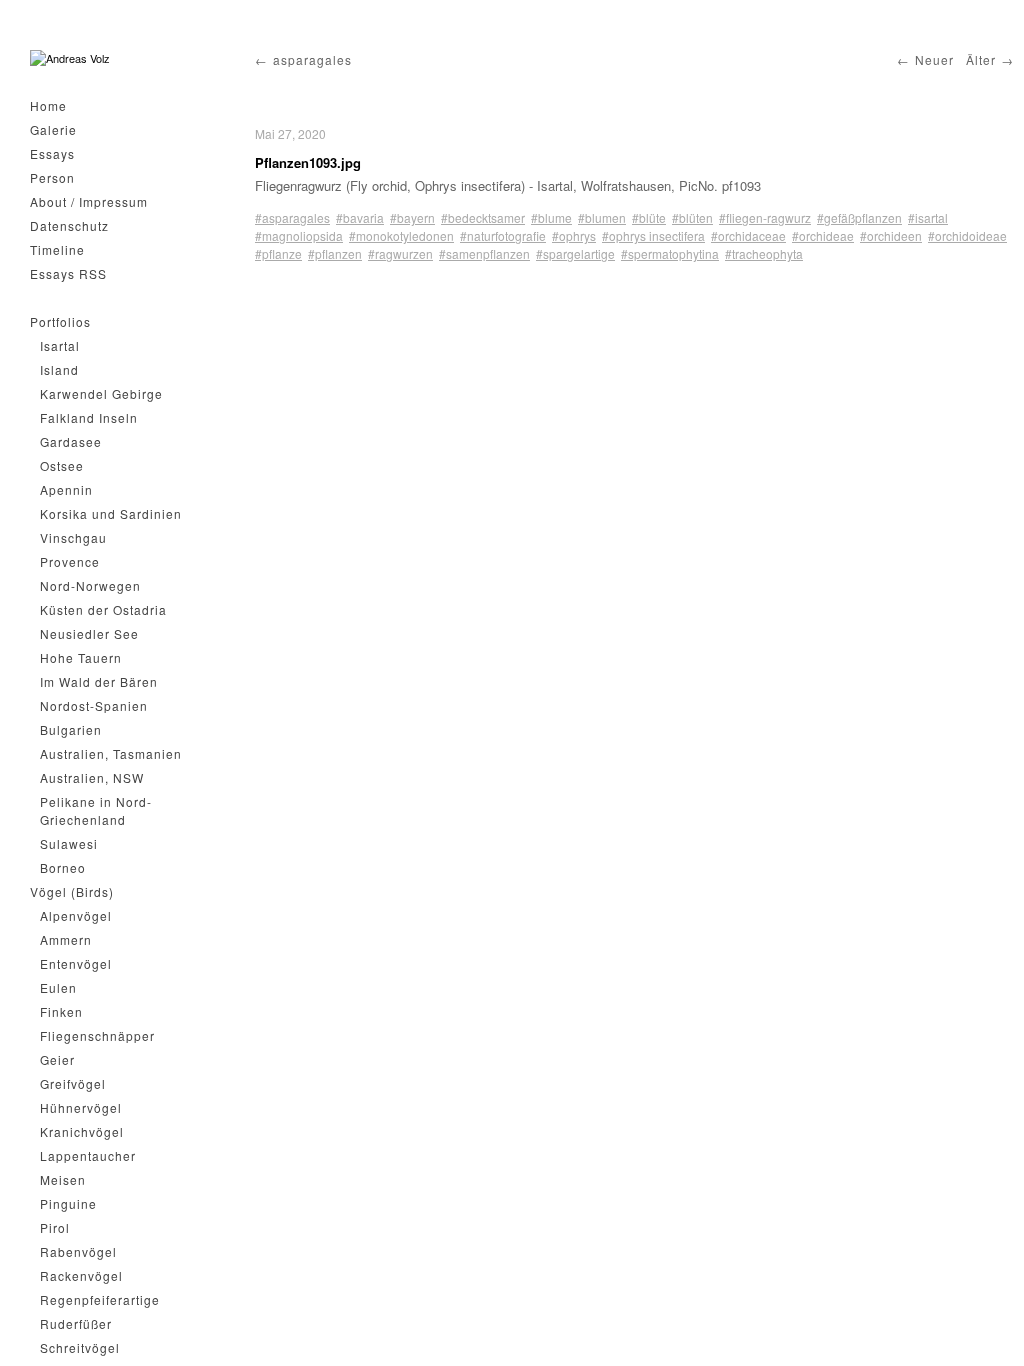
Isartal (60, 345)
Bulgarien (71, 729)
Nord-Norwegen (90, 585)
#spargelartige (575, 253)
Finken (61, 1011)
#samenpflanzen (484, 253)
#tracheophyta (764, 253)
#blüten (692, 217)
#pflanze (278, 253)
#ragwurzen (400, 253)
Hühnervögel (81, 1107)
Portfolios (60, 321)
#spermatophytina (670, 253)
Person (52, 177)
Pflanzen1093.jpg (308, 162)
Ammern (66, 939)
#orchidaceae (748, 235)
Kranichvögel (82, 1131)
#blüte (649, 217)
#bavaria (360, 217)
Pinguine (68, 1203)
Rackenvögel (81, 1275)
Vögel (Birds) (72, 891)
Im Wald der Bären (99, 681)
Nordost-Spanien (94, 705)
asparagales (312, 59)
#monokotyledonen (401, 235)
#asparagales (292, 217)
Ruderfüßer (76, 1323)
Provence (70, 561)
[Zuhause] (70, 58)
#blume (551, 217)
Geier (57, 1059)
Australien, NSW (92, 777)
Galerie (53, 129)
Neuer (934, 59)
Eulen (58, 987)
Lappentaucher (88, 1155)
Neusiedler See (89, 633)
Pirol (55, 1227)
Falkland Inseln (89, 417)
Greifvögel (73, 1083)
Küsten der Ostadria (103, 609)
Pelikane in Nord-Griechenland (96, 810)
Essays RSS (68, 273)
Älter (981, 59)
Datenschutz (69, 225)
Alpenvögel (76, 915)
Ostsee (62, 465)
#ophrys (574, 235)
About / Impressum (89, 201)
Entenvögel (76, 963)
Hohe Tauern (81, 657)
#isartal (928, 217)
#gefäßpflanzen (859, 217)
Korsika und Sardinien (111, 513)
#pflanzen (335, 253)
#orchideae (823, 235)
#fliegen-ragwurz (765, 217)
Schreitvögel (80, 1347)
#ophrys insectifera (653, 235)
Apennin (66, 489)
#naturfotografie (503, 235)
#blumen (602, 217)
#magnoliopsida (299, 235)
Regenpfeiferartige (100, 1299)
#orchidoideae (967, 235)
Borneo (63, 867)
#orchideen (891, 235)
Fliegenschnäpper (97, 1035)
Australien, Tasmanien (111, 753)
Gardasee (71, 441)
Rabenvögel (78, 1251)
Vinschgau (73, 537)
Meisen (63, 1179)
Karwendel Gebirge (101, 393)
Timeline (57, 249)
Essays (52, 153)
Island (59, 369)
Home (48, 105)
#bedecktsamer (483, 217)
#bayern (412, 217)
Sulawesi (69, 843)
